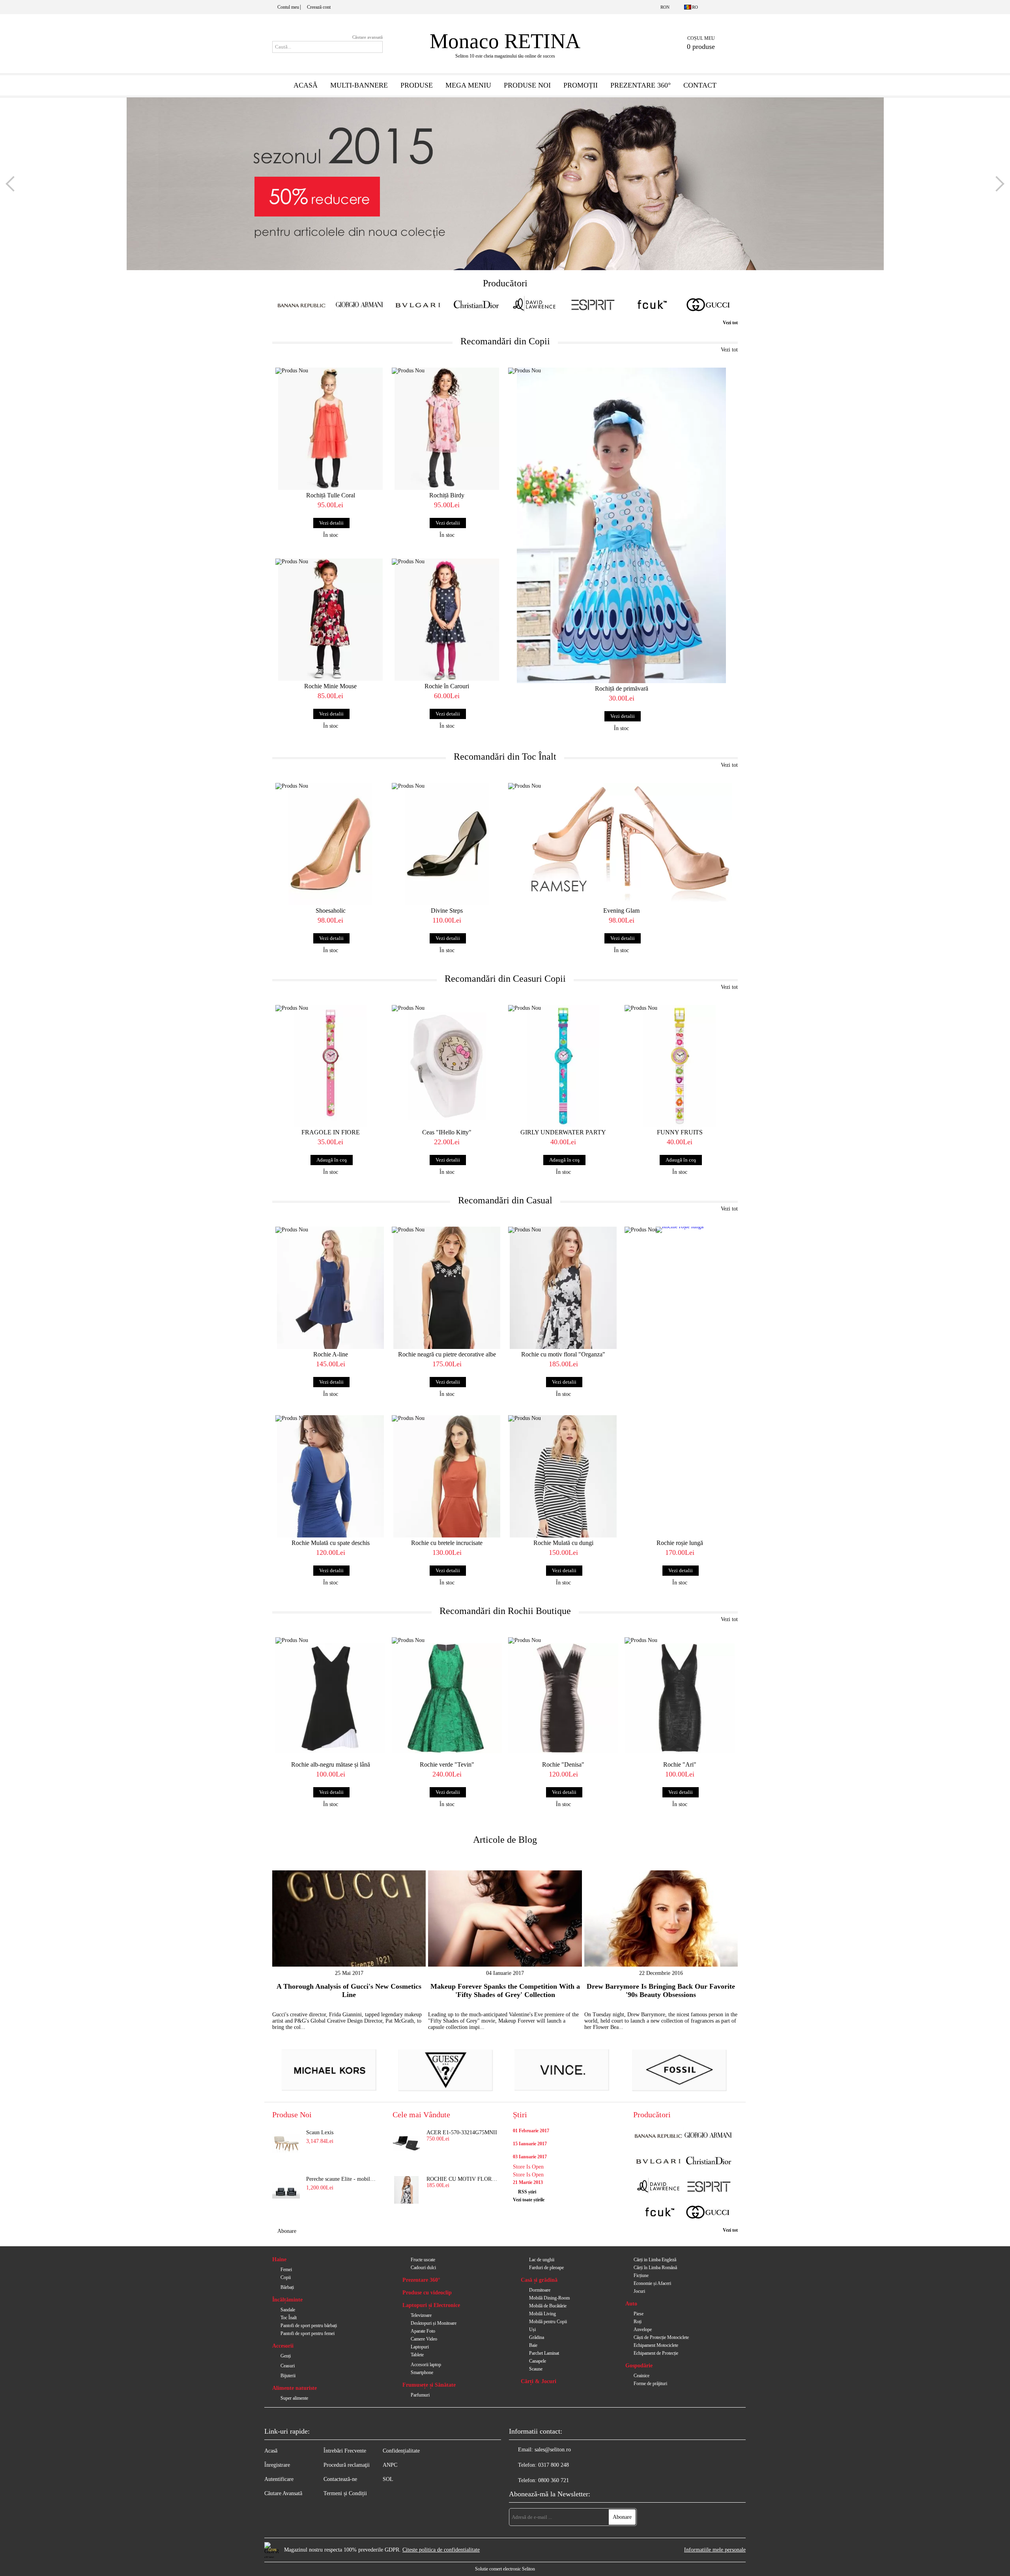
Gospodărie (639, 2366)
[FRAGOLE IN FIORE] (330, 1066)
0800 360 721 (554, 2480)
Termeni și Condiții (345, 2493)
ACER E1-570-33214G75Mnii (462, 2132)
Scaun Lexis (320, 2132)
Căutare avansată (368, 37)
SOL (388, 2479)
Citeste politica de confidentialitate (441, 2550)
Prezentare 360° (641, 85)
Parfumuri (420, 2395)
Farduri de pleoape (546, 2268)
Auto (631, 2304)
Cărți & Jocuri (539, 2381)
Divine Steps (447, 911)
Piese (639, 2314)
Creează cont (319, 7)
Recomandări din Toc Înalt (505, 757)
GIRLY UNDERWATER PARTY (563, 1132)
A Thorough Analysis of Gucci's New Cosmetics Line (349, 1990)
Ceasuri (288, 2366)
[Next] (997, 184)
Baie (533, 2345)
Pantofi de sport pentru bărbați (309, 2326)
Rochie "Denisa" (563, 1764)
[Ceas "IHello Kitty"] (447, 1066)
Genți (286, 2356)
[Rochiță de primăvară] (621, 525)
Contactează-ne (340, 2479)
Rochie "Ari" (680, 1764)
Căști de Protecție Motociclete (661, 2337)
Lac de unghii (542, 2260)
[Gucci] (709, 305)
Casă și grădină (539, 2280)
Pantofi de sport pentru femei (308, 2333)
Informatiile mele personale (715, 2550)
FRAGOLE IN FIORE (331, 1132)
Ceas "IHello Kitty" (447, 1132)
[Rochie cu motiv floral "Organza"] (563, 1288)
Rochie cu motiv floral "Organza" (563, 1354)
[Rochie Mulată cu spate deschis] (330, 1476)
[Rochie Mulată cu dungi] (563, 1476)
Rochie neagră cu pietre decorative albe (447, 1354)
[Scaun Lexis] (286, 2143)
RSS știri (527, 2192)
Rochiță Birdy (447, 495)
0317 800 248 (554, 2465)
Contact (700, 85)
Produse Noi (527, 85)
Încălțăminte (287, 2300)
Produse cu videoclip (427, 2293)
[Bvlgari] (418, 305)
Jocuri (639, 2291)
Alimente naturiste (295, 2388)
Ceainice (642, 2376)
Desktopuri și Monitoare (434, 2323)
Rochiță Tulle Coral (331, 495)
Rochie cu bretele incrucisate (447, 1543)
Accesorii (283, 2346)
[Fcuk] (651, 305)
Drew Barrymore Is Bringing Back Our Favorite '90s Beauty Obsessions (661, 1990)
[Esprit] (593, 305)
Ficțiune (641, 2275)
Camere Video (424, 2339)
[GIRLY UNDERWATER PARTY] (563, 1066)
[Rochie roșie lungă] (680, 1254)
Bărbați (287, 2287)
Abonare (287, 2231)
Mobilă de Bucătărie (548, 2306)
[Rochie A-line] (330, 1288)
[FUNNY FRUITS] (680, 1066)
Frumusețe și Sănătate (429, 2385)
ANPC (390, 2465)
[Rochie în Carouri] (447, 620)
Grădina (537, 2337)
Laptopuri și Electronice (431, 2305)
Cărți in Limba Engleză (655, 2260)
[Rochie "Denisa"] (563, 1698)
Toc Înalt (289, 2318)
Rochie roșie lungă (680, 1543)
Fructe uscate (423, 2260)
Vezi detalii (331, 523)
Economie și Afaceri (652, 2283)
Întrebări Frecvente (345, 2451)
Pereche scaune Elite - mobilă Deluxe (342, 2179)
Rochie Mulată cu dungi (563, 1543)
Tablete (417, 2355)
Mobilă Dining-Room (549, 2298)
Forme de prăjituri (650, 2384)
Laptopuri (420, 2347)
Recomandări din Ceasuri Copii (505, 979)
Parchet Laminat (544, 2353)
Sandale (288, 2310)
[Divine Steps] (447, 844)
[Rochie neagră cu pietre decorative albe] (447, 1288)
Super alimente (294, 2398)
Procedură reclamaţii (347, 2465)
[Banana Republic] (301, 305)
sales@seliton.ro (553, 2450)
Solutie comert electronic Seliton (505, 2569)
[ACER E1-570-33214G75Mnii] (406, 2143)
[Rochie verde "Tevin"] (447, 1698)
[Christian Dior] (476, 305)
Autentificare (279, 2479)
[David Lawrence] (534, 305)
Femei (286, 2270)
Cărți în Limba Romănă (655, 2268)
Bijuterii (288, 2376)
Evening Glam (621, 911)
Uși (532, 2329)
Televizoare (421, 2315)
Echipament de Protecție (656, 2353)
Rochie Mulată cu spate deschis (331, 1543)
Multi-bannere (359, 85)
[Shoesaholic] (330, 844)
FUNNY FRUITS (680, 1132)
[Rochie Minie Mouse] (330, 620)
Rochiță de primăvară (622, 688)
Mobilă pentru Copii (548, 2322)
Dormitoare (540, 2290)
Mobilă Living (542, 2314)
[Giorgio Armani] (360, 305)
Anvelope (643, 2329)
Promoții (581, 85)
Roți (638, 2322)
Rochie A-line (331, 1354)
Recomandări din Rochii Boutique (505, 1611)
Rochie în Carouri (447, 686)
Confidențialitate (401, 2451)
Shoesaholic (331, 911)
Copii (286, 2277)
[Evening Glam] (621, 844)
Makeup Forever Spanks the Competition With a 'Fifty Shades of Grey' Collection (505, 1990)
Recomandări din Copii (505, 341)
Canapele (538, 2361)
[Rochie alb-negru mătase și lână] (330, 1698)
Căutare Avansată (283, 2493)
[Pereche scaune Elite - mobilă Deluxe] (286, 2190)
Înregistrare (277, 2465)
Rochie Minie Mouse (330, 686)
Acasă (306, 85)
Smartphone (422, 2372)
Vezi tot (730, 323)
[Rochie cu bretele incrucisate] (447, 1476)
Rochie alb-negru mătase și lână (331, 1764)
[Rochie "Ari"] (680, 1698)
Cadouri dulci (423, 2268)
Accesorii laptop (426, 2365)
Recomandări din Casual (505, 1200)
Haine (279, 2259)
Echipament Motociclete (656, 2345)
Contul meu (288, 7)
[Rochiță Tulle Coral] (330, 429)
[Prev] (13, 184)
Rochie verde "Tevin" (447, 1764)
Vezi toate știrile (529, 2200)
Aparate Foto (423, 2331)
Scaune (536, 2369)
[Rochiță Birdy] (447, 429)
